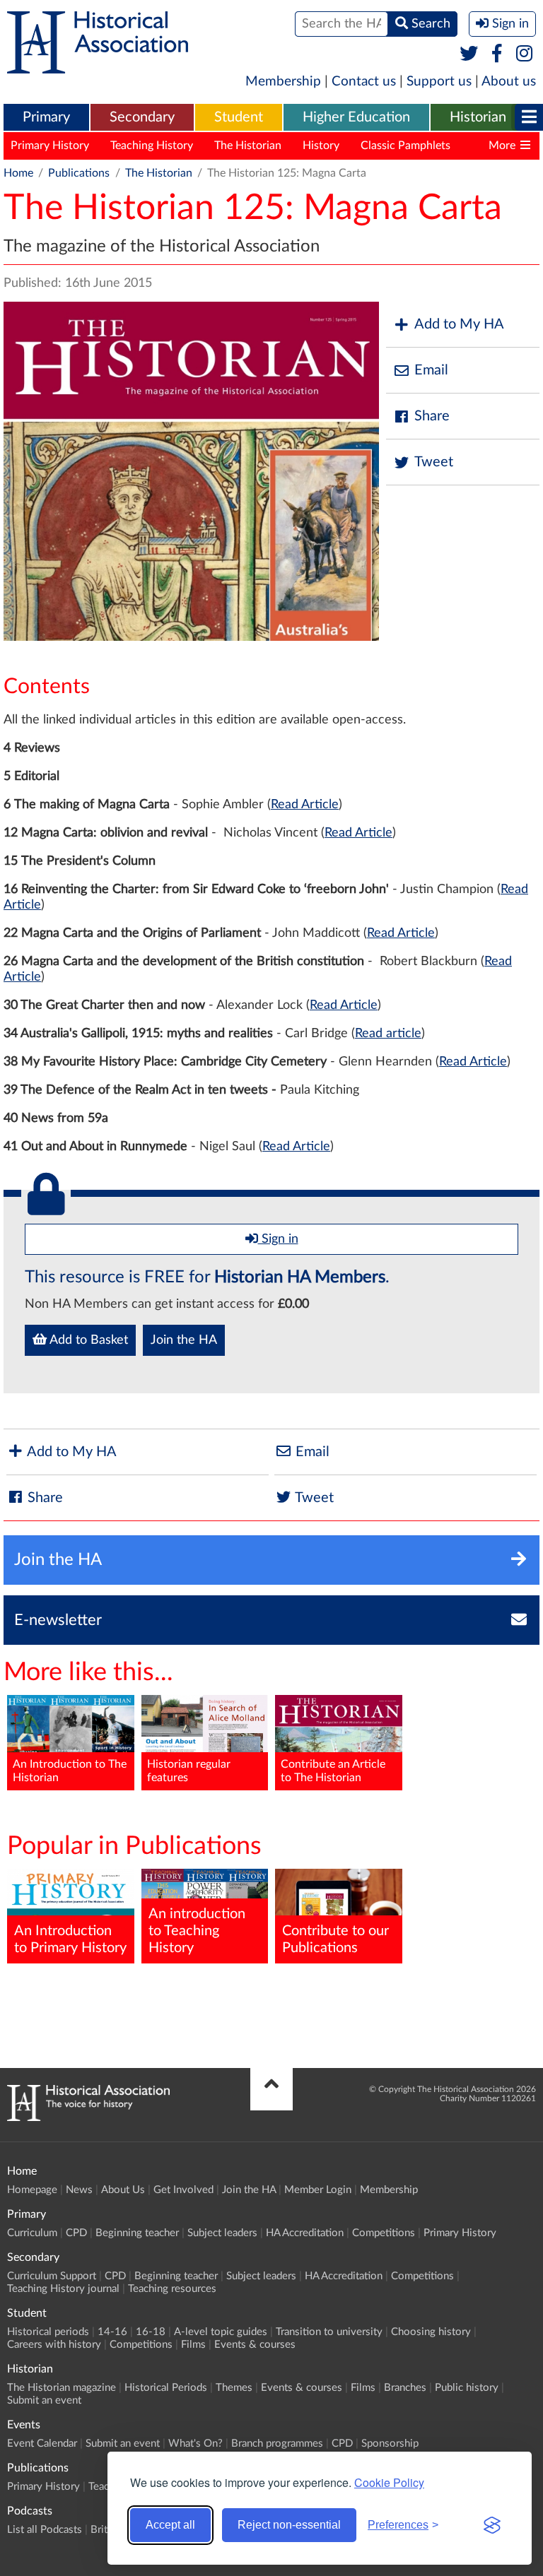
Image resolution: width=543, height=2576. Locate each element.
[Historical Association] (98, 66)
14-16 (112, 2332)
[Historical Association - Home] (88, 2117)
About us (509, 82)
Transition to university (329, 2332)
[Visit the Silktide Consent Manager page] (492, 2525)
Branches (405, 2388)
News (79, 2190)
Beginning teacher (137, 2233)
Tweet (434, 462)
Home (18, 173)
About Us (123, 2190)
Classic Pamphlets (405, 146)
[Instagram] (525, 54)
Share (432, 416)
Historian (478, 117)
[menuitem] (46, 118)
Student (239, 117)
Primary (46, 117)
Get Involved (183, 2190)
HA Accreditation (305, 2233)
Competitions (384, 2233)
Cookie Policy (389, 2482)
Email (431, 370)
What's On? (195, 2444)
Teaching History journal (63, 2289)
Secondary (142, 117)
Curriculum (32, 2233)
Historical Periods (166, 2388)
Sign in (278, 1239)
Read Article (305, 805)
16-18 (151, 2332)
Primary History (50, 146)
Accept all (170, 2525)
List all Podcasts (45, 2530)
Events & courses (255, 2345)
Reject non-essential (289, 2525)
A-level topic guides (221, 2332)
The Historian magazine (62, 2388)
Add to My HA (459, 324)
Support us (439, 82)
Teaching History (152, 146)
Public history (467, 2388)
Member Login (318, 2190)
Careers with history (54, 2345)
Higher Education (356, 117)
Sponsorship (390, 2444)
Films (193, 2345)
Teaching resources (172, 2289)
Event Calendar (42, 2444)
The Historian (248, 146)
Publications (79, 173)
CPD (76, 2233)
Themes (234, 2388)
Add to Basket (87, 1340)
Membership (283, 82)
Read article (388, 1034)
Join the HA (184, 1340)
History (321, 146)
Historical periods (48, 2332)
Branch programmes (277, 2444)
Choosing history (431, 2332)
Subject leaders (222, 2233)
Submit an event (44, 2400)
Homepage (32, 2190)
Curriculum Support (52, 2276)
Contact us (364, 82)
